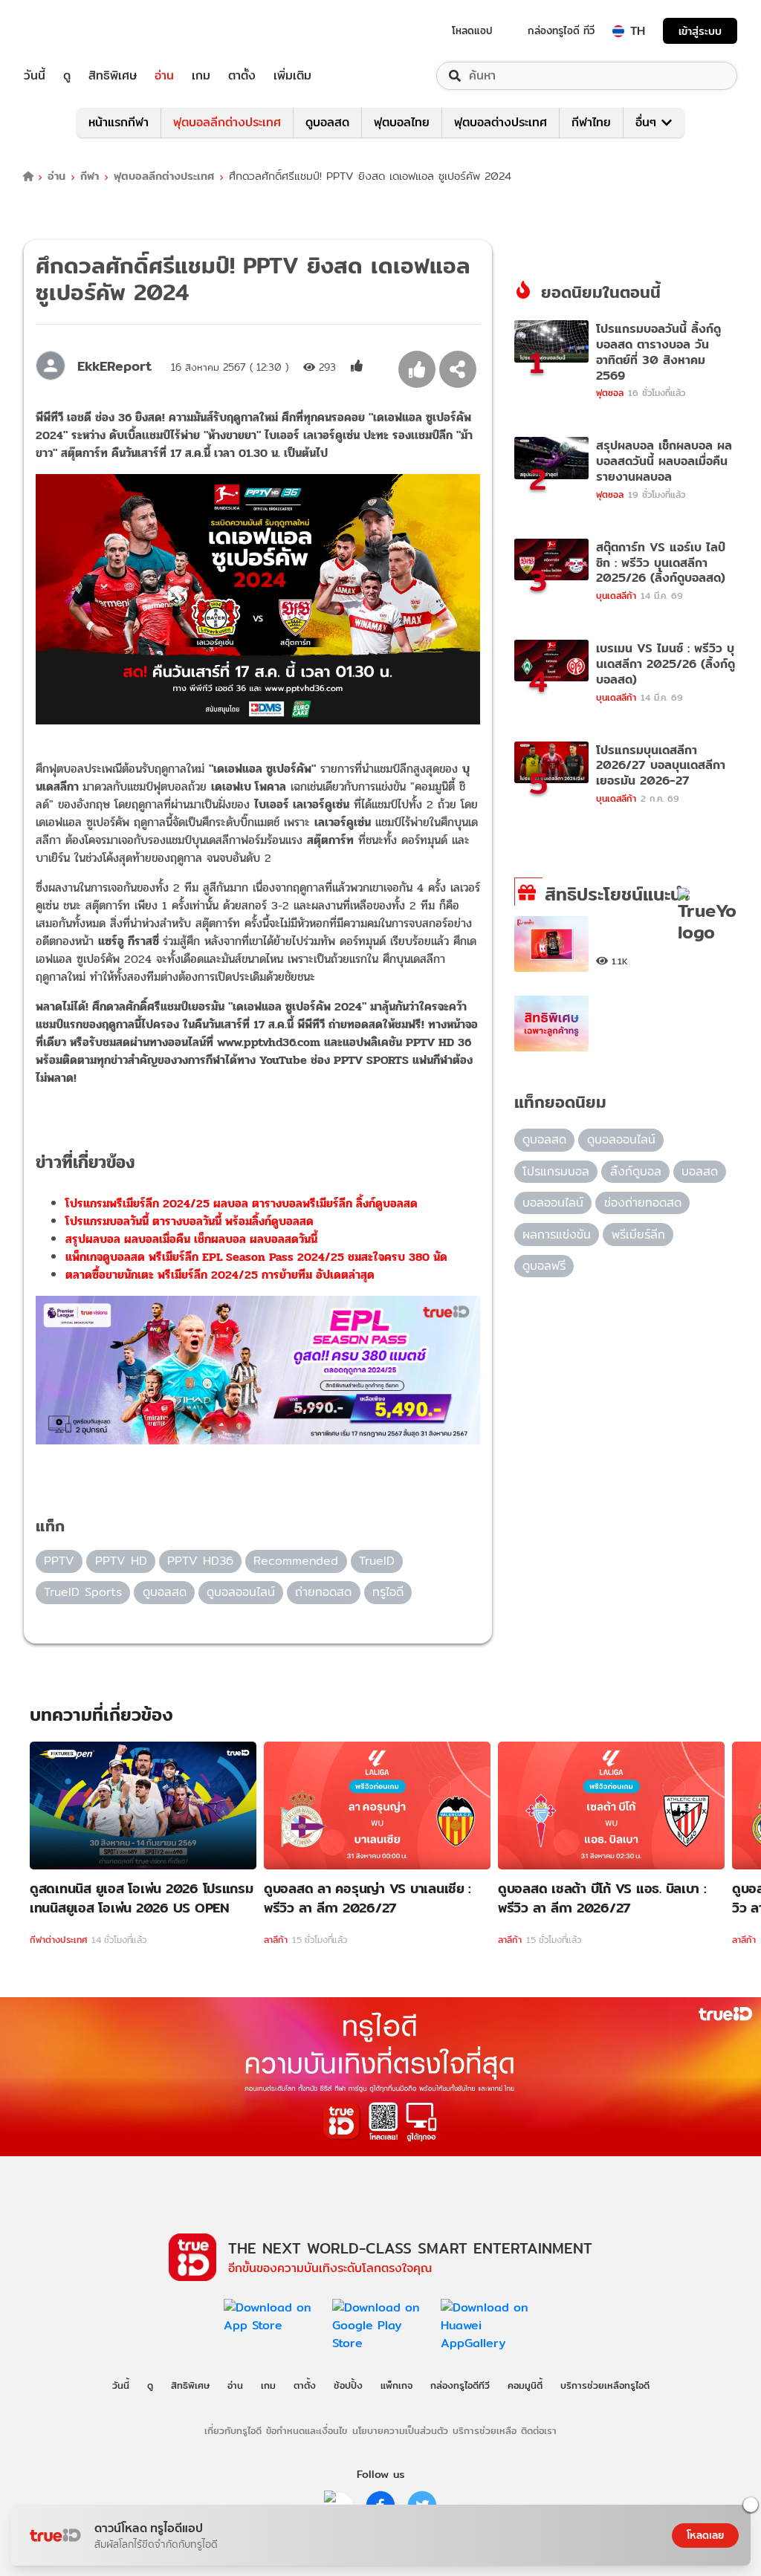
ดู (67, 76)
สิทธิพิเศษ (113, 76)
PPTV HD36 (200, 1561)
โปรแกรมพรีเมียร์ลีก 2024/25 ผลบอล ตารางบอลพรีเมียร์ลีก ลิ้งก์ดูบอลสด (242, 1203)
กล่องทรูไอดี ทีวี (561, 30)
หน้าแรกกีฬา (119, 122)
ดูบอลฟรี (544, 1266)
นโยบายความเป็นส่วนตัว (400, 2430)
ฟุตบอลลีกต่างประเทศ (227, 122)
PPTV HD (121, 1561)
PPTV (59, 1561)
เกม (201, 76)
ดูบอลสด (327, 122)
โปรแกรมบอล (556, 1171)
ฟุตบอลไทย (402, 122)
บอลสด (700, 1171)
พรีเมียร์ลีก (638, 1235)
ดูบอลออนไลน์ (241, 1592)
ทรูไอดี (388, 1592)
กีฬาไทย (591, 122)
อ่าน (164, 76)
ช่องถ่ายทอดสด (643, 1203)
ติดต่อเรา (539, 2430)
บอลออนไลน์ (553, 1203)
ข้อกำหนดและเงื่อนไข (307, 2430)
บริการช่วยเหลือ (485, 2430)
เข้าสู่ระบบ (700, 31)
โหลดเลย (705, 2535)
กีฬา (90, 176)
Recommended (296, 1561)
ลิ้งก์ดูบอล (636, 1171)
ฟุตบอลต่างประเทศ (501, 122)
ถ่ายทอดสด (323, 1592)
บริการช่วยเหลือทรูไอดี (605, 2385)
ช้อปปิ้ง (348, 2385)
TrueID (68, 31)
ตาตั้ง (242, 76)
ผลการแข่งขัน (557, 1235)
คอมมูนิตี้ (525, 2385)
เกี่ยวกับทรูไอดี (233, 2430)
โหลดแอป (472, 30)
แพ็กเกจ (396, 2385)
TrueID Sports (83, 1592)
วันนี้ (35, 76)
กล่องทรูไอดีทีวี (460, 2385)
